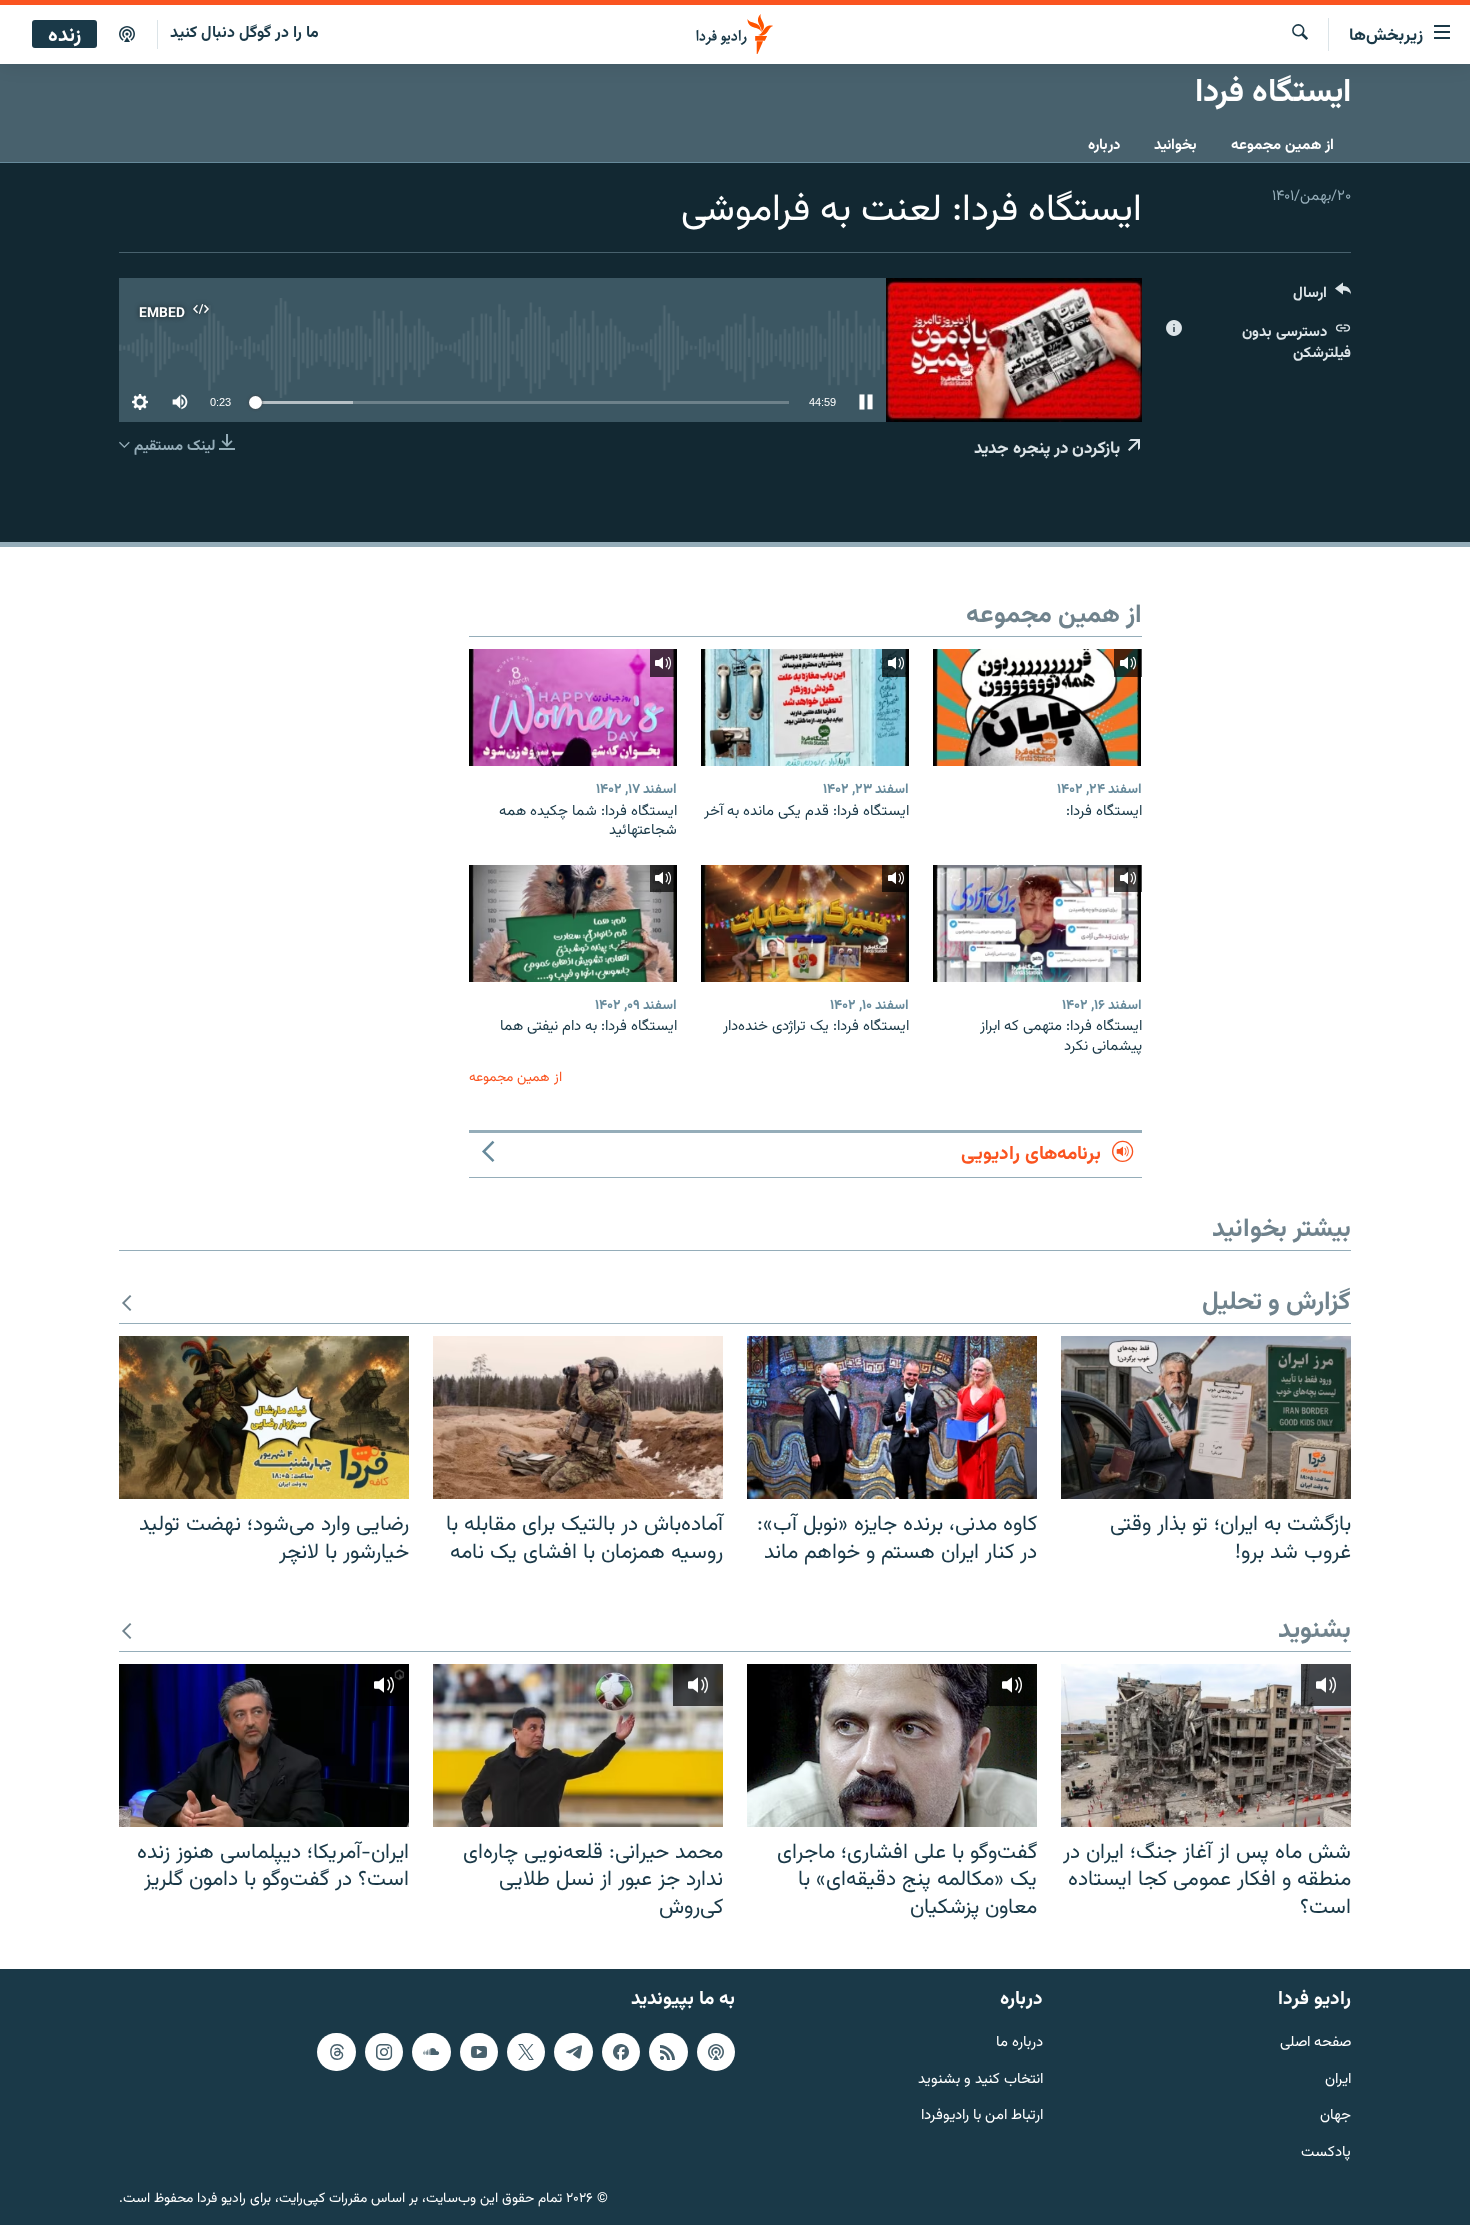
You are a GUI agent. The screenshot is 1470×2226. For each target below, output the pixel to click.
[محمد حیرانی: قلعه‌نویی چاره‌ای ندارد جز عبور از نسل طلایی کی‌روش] (578, 1745)
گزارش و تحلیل (1276, 1303)
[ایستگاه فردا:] (1037, 707)
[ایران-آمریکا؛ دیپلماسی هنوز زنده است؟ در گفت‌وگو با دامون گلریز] (264, 1745)
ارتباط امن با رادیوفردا (982, 2117)
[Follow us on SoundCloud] (431, 2052)
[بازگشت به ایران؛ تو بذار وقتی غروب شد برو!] (1206, 1417)
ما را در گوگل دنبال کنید (244, 33)
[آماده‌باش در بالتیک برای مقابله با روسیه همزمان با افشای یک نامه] (578, 1417)
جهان (1335, 2117)
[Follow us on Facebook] (621, 2052)
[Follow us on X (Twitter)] (526, 2052)
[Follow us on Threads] (336, 2052)
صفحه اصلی (1315, 2043)
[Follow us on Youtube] (479, 2052)
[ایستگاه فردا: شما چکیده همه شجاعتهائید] (573, 707)
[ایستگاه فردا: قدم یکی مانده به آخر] (805, 707)
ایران (1338, 2080)
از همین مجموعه (1282, 145)
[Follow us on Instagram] (384, 2052)
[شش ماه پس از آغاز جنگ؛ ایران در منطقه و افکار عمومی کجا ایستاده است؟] (1206, 1745)
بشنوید (1314, 1631)
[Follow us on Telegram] (573, 2052)
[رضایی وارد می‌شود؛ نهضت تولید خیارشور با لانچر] (264, 1417)
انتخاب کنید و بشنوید (980, 2080)
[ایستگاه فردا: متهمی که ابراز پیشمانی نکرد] (1037, 923)
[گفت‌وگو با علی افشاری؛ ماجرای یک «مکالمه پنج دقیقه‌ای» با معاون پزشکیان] (892, 1745)
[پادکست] (127, 35)
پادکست (1326, 2154)
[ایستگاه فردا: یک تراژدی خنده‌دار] (805, 923)
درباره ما (1019, 2043)
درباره (1104, 145)
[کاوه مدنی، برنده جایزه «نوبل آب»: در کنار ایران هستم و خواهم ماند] (892, 1417)
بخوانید (1175, 145)
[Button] (1322, 297)
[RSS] (668, 2052)
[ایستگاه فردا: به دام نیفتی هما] (573, 923)
